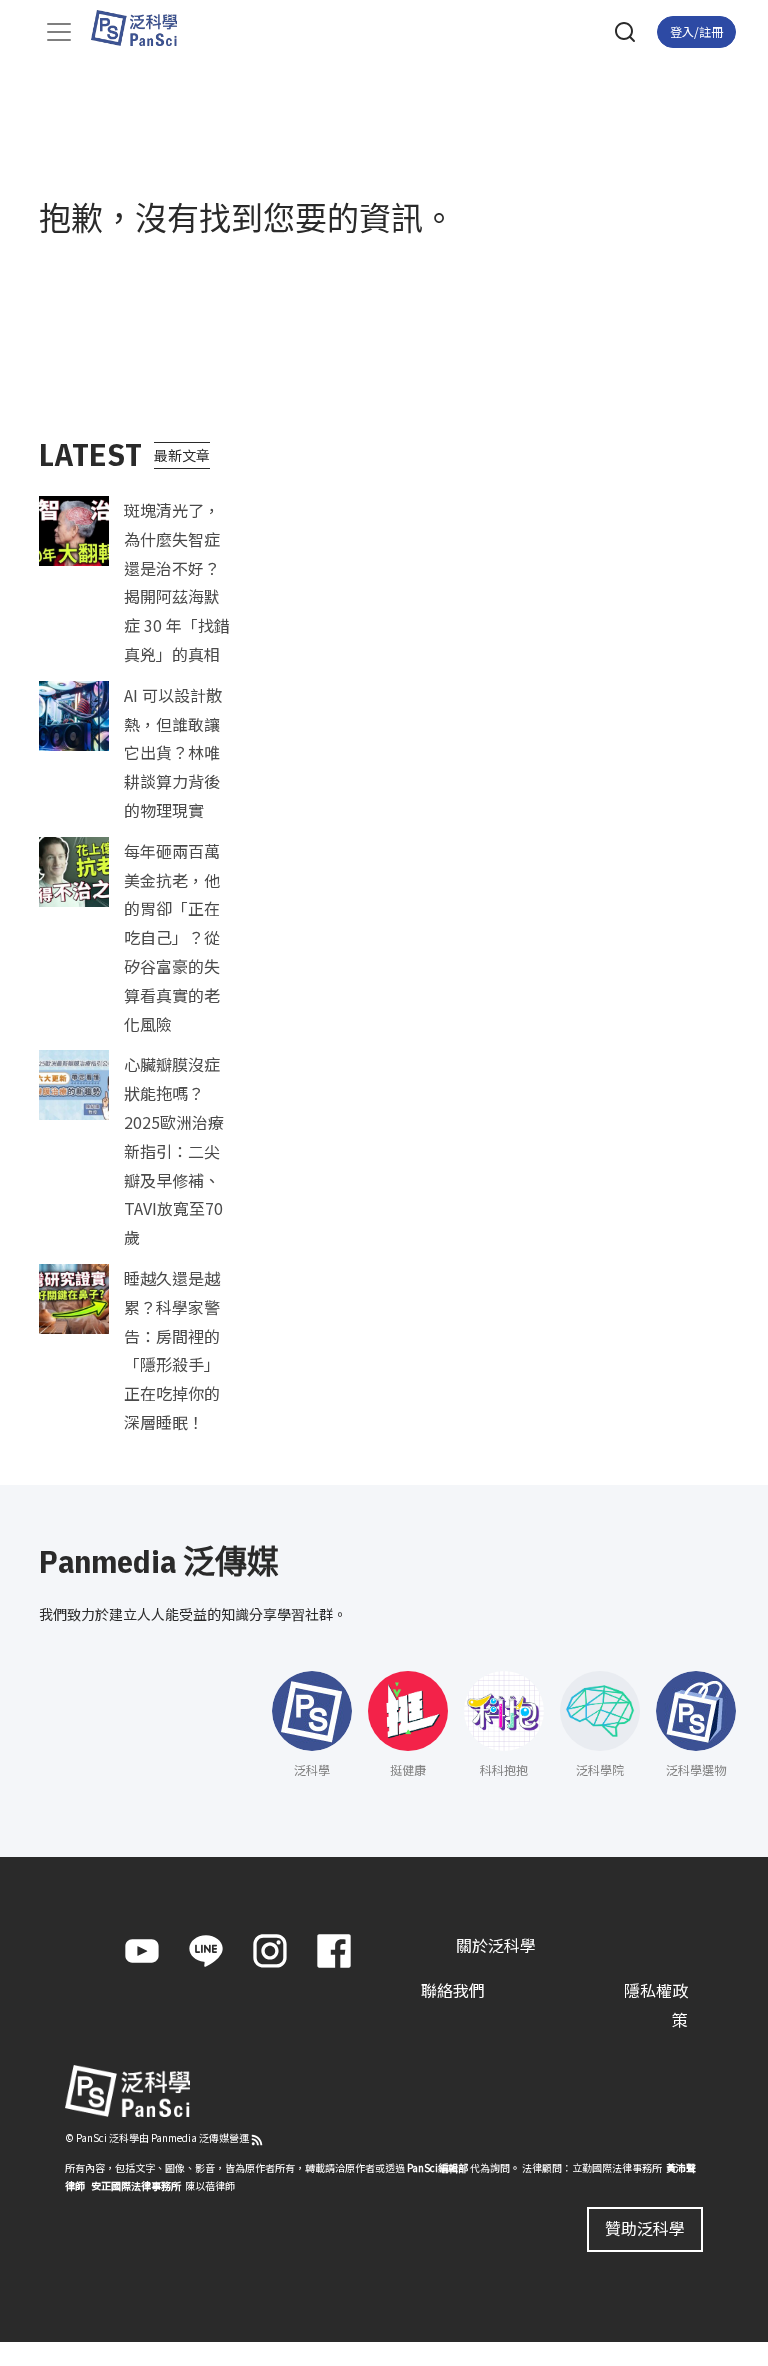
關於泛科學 (496, 1945)
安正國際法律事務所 (136, 2185)
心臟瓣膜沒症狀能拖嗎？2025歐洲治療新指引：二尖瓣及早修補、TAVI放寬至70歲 (174, 1150)
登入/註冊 (696, 31)
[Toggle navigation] (59, 32)
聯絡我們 (453, 1990)
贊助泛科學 (645, 2228)
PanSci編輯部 (437, 2167)
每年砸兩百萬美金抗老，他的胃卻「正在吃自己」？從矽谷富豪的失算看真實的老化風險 (172, 937)
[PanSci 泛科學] (143, 28)
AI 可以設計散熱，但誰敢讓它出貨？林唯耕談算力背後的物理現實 (173, 752)
